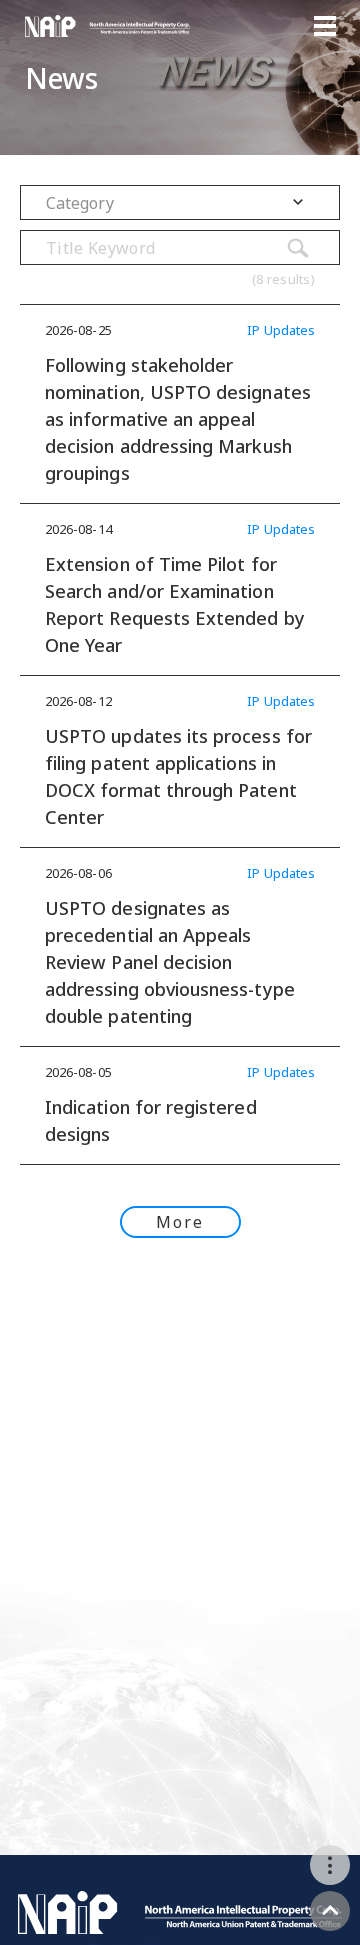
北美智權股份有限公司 (107, 26)
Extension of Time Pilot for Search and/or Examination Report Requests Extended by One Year (175, 604)
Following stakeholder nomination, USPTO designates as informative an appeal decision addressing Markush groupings (178, 419)
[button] (180, 202)
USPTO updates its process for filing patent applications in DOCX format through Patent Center (178, 776)
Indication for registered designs (151, 1120)
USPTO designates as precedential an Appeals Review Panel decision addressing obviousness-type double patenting (170, 962)
